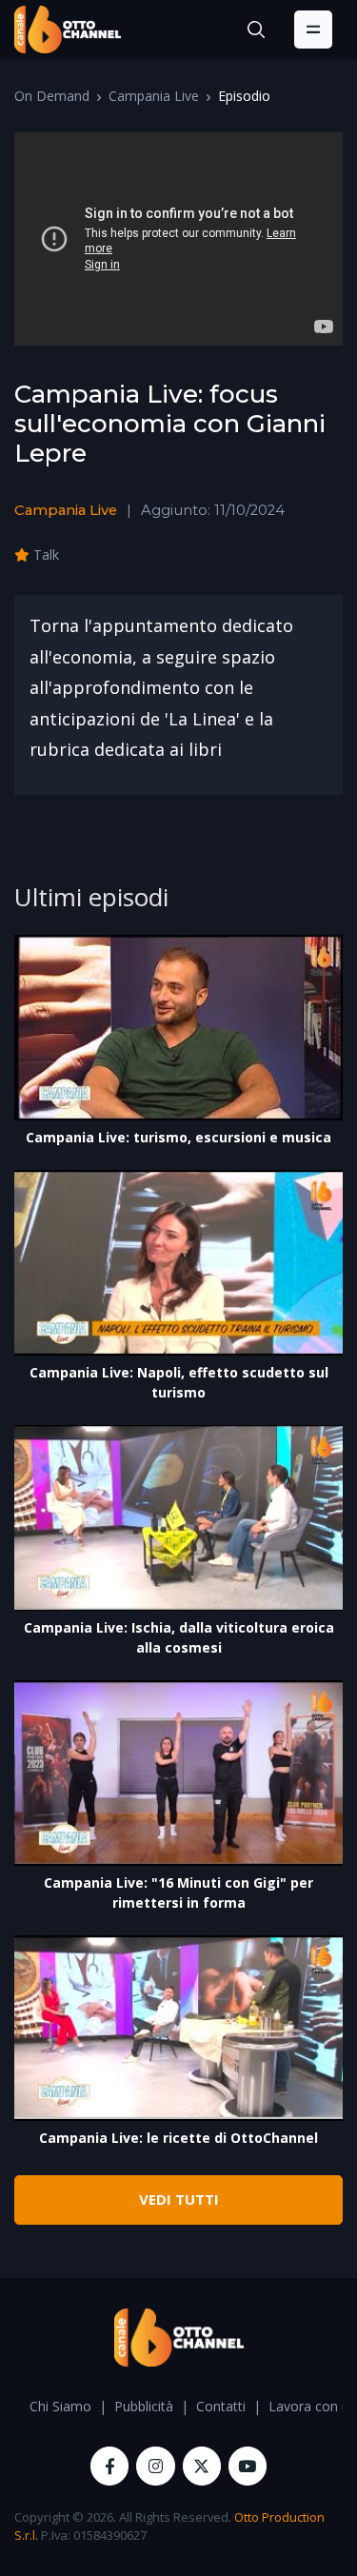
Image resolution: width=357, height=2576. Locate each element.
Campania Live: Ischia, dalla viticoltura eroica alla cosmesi (179, 1637)
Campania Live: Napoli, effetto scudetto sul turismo (179, 1382)
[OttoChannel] (68, 30)
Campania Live (154, 96)
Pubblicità (144, 2406)
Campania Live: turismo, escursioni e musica (178, 1137)
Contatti (221, 2406)
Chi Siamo (60, 2406)
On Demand (52, 96)
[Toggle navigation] (313, 30)
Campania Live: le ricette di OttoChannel (178, 2138)
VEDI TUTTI (179, 2199)
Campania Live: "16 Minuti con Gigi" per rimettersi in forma (178, 1892)
